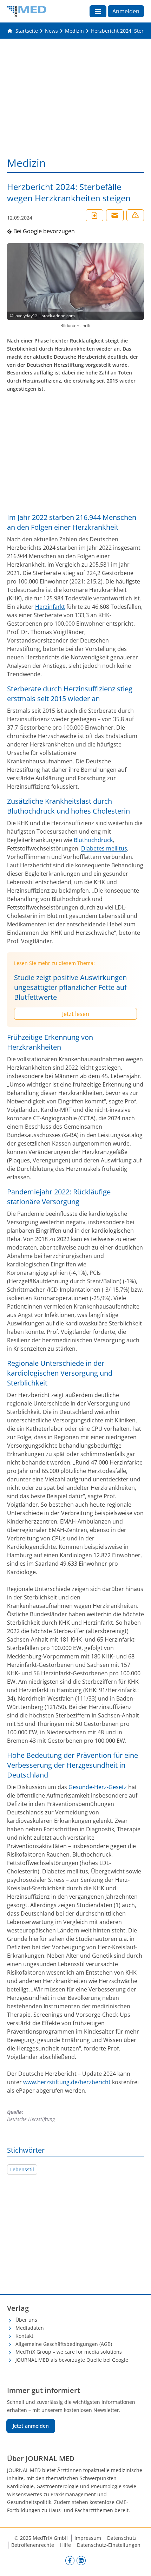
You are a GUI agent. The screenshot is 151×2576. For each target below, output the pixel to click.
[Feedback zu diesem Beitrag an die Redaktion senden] (135, 215)
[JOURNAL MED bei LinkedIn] (81, 2560)
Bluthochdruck (93, 840)
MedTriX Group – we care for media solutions (69, 2352)
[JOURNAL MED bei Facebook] (70, 2560)
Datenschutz (122, 2538)
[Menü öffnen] (98, 11)
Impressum (88, 2538)
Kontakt (24, 2336)
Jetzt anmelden (31, 2426)
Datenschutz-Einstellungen (109, 2545)
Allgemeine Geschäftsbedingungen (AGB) (64, 2344)
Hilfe (65, 2545)
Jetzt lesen (76, 1014)
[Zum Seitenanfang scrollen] (138, 2563)
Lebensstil (22, 2169)
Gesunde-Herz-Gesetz (98, 1787)
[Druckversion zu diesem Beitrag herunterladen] (94, 215)
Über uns (26, 2320)
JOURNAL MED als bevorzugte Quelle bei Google (72, 2360)
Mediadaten (30, 2328)
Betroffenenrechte (33, 2545)
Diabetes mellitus (104, 848)
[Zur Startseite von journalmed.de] (27, 11)
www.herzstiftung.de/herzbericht (67, 2082)
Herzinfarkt (50, 607)
